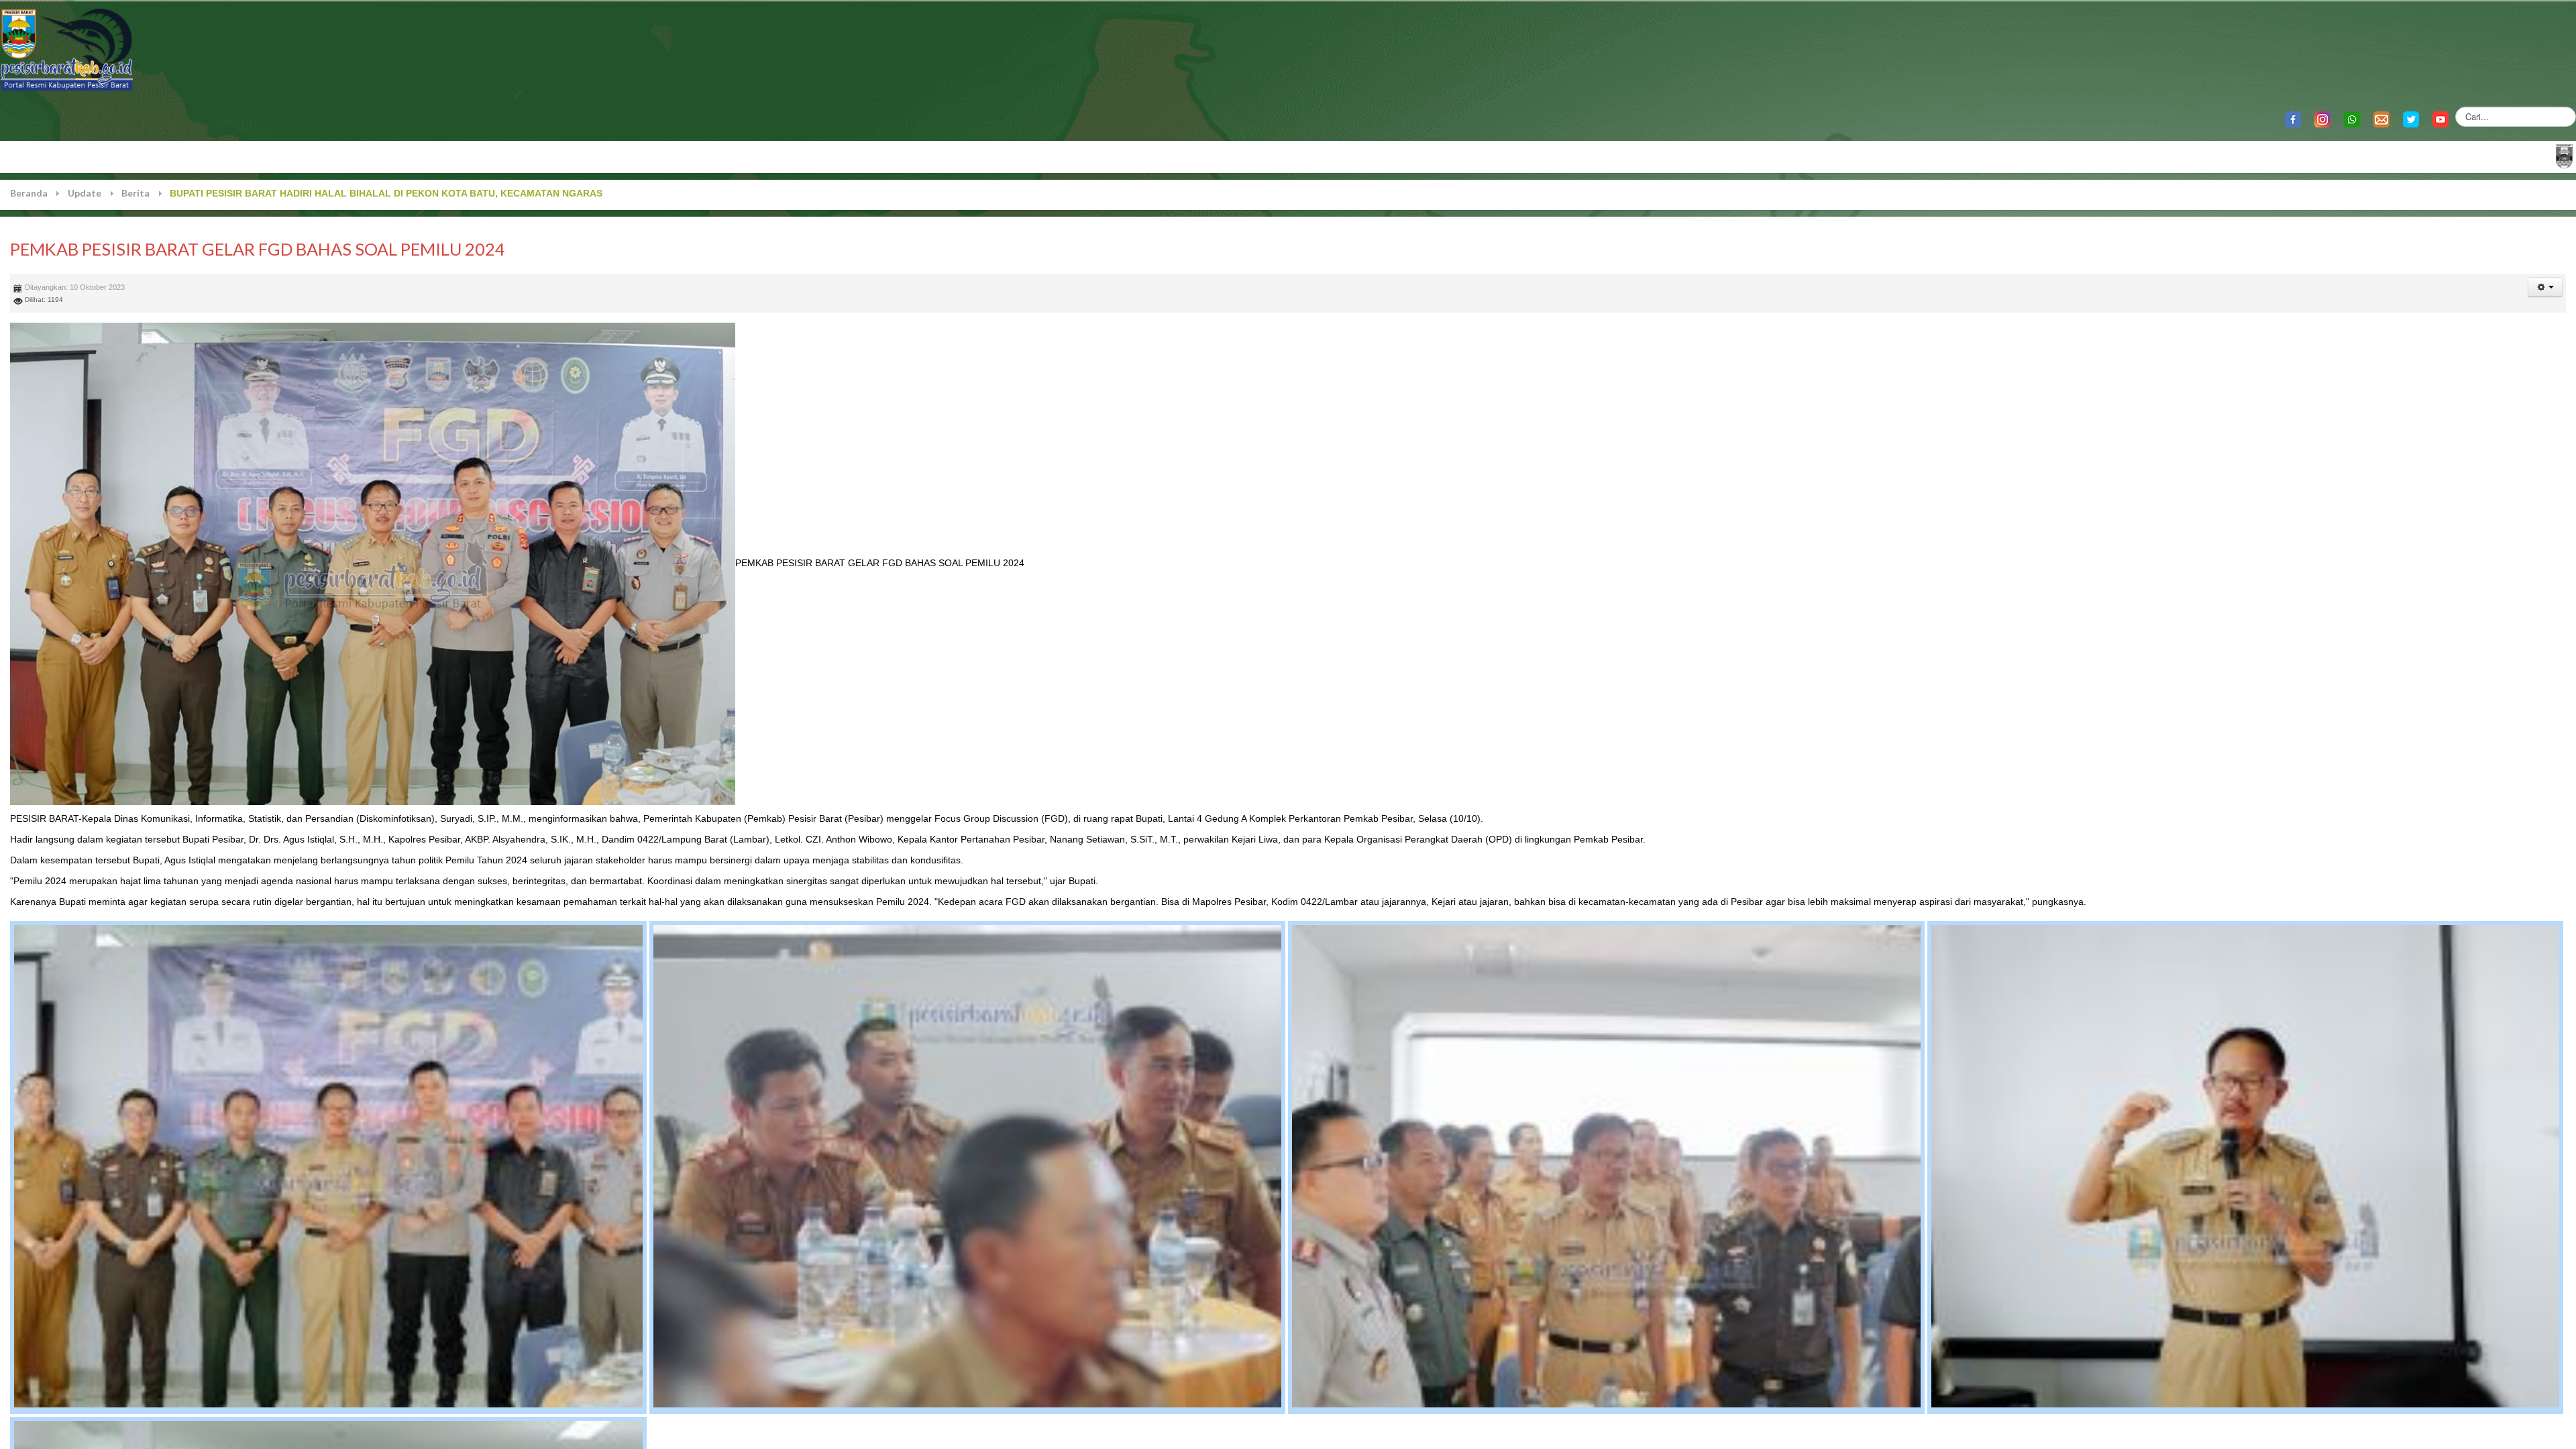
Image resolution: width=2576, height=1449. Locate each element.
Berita (136, 193)
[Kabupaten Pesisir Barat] (67, 49)
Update (85, 193)
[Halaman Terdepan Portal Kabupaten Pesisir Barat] (2564, 155)
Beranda (29, 193)
